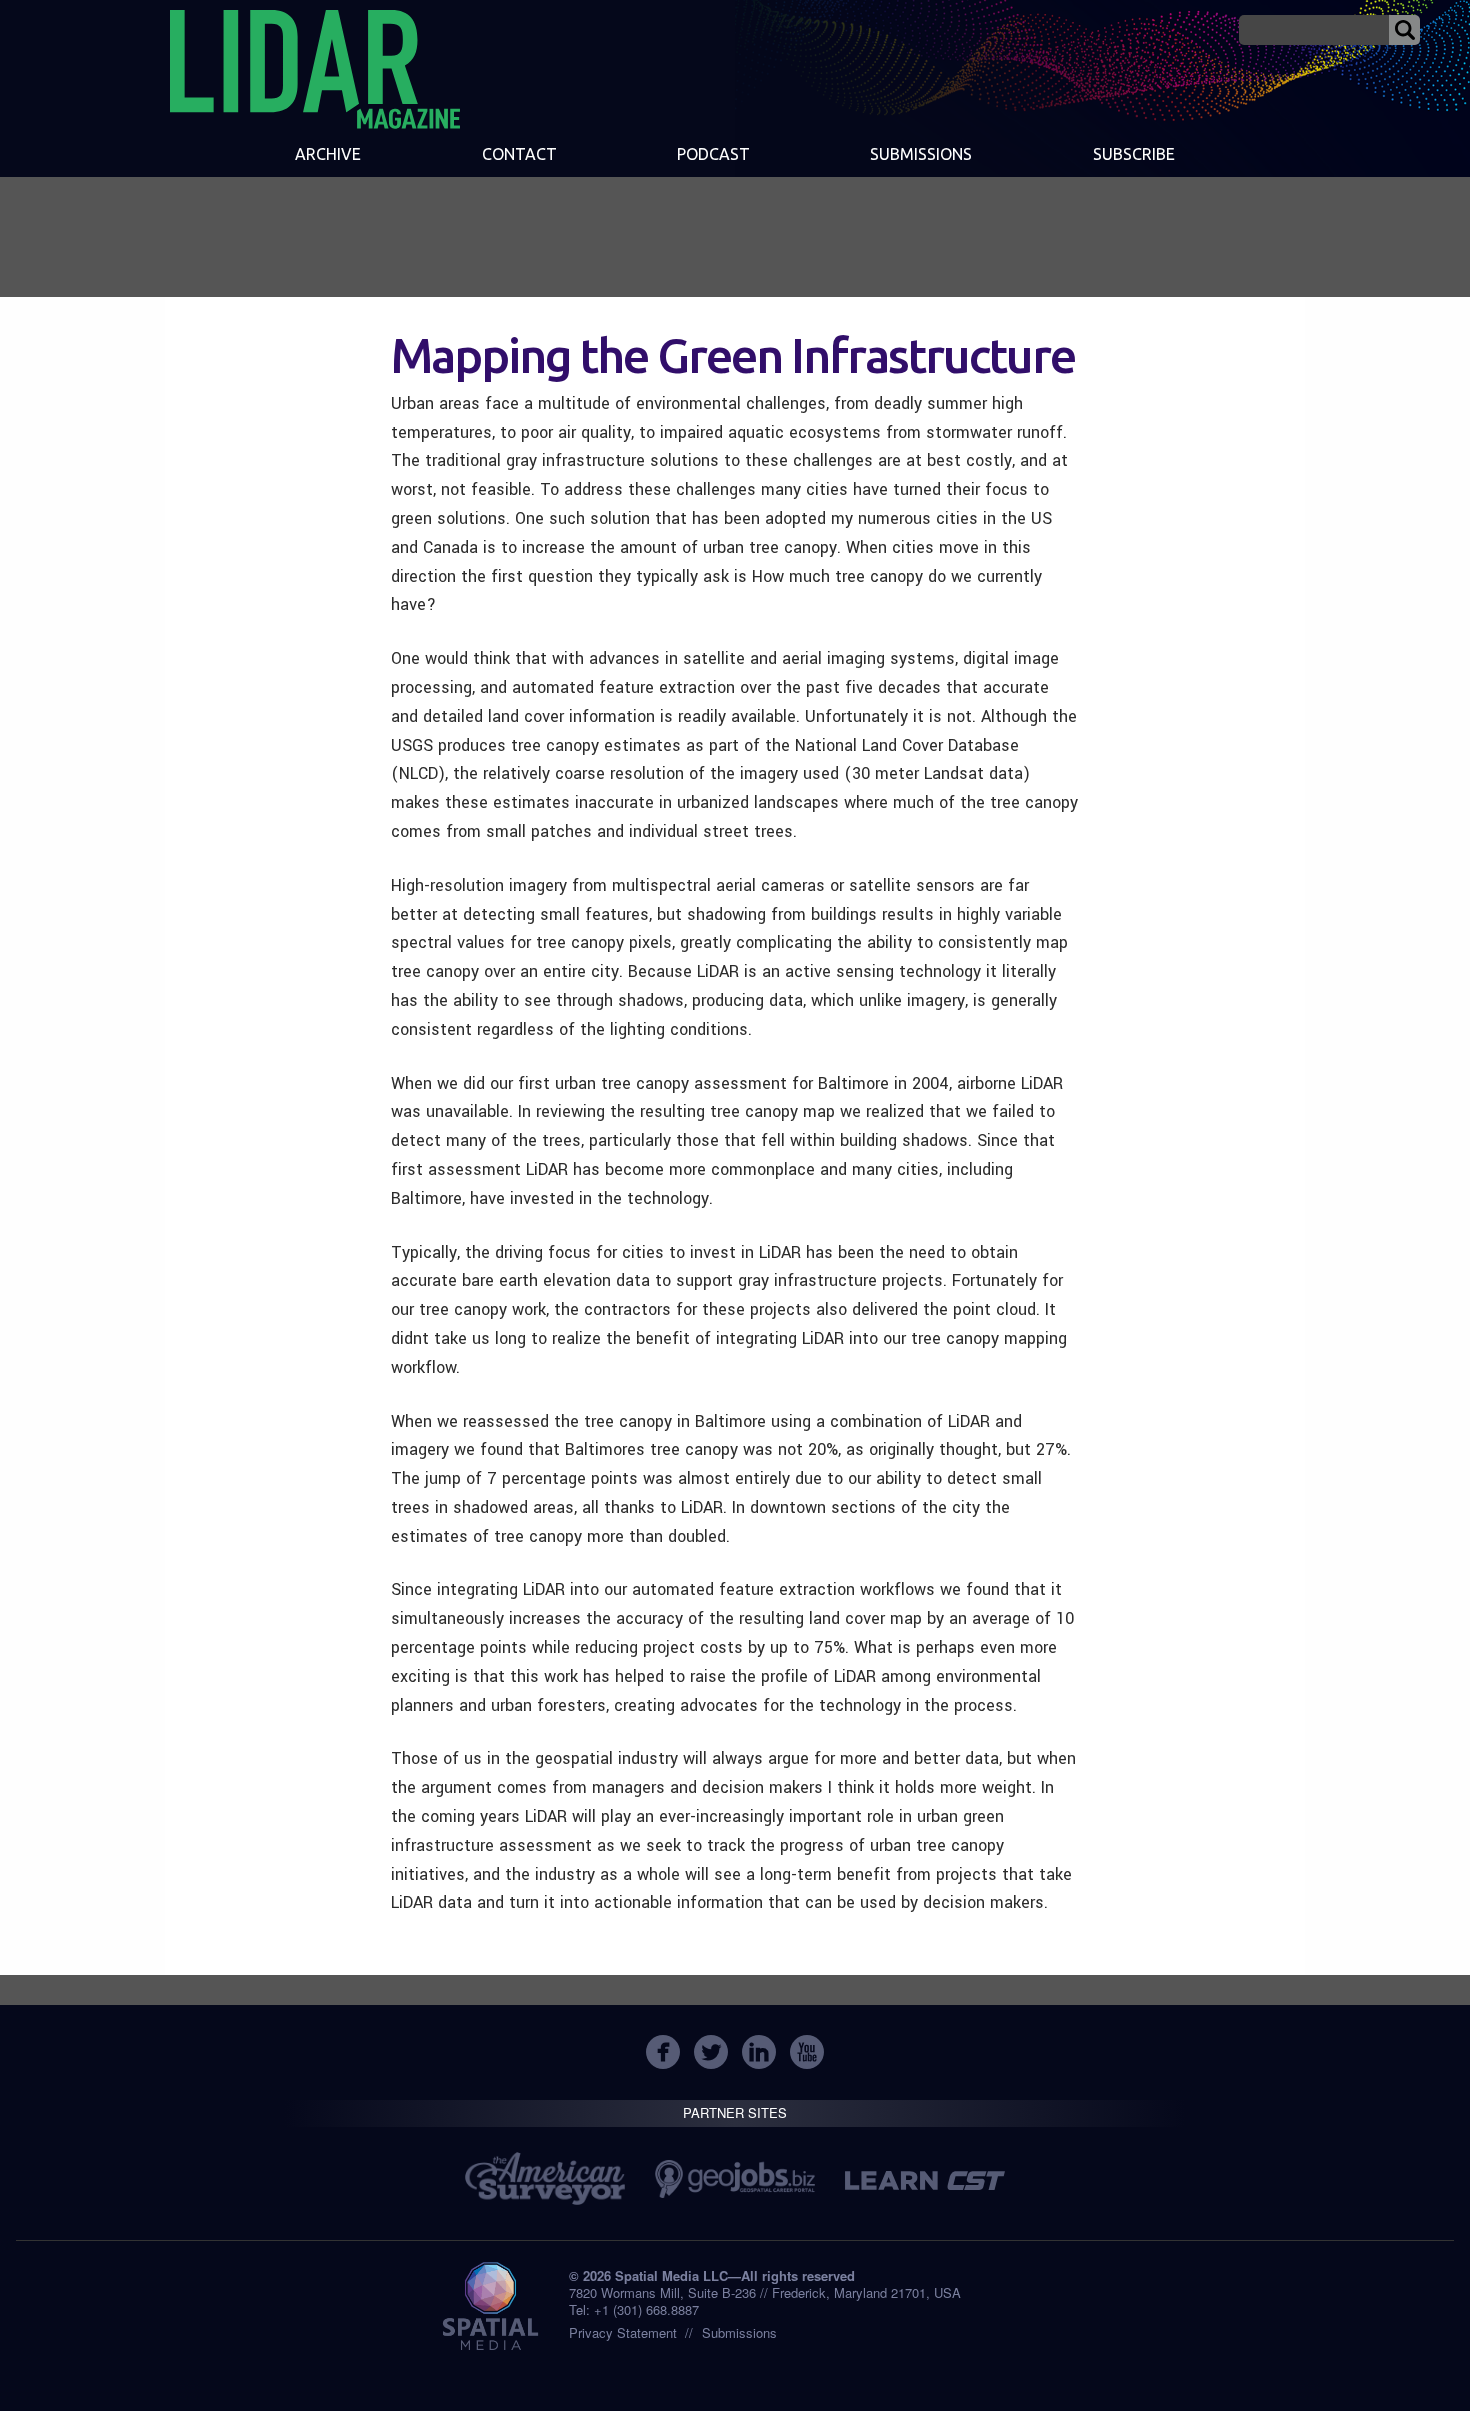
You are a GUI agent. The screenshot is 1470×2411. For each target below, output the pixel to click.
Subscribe (1134, 154)
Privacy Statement (623, 2332)
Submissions (739, 2332)
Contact (519, 154)
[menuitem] (328, 156)
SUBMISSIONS (921, 154)
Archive (328, 154)
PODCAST (713, 154)
